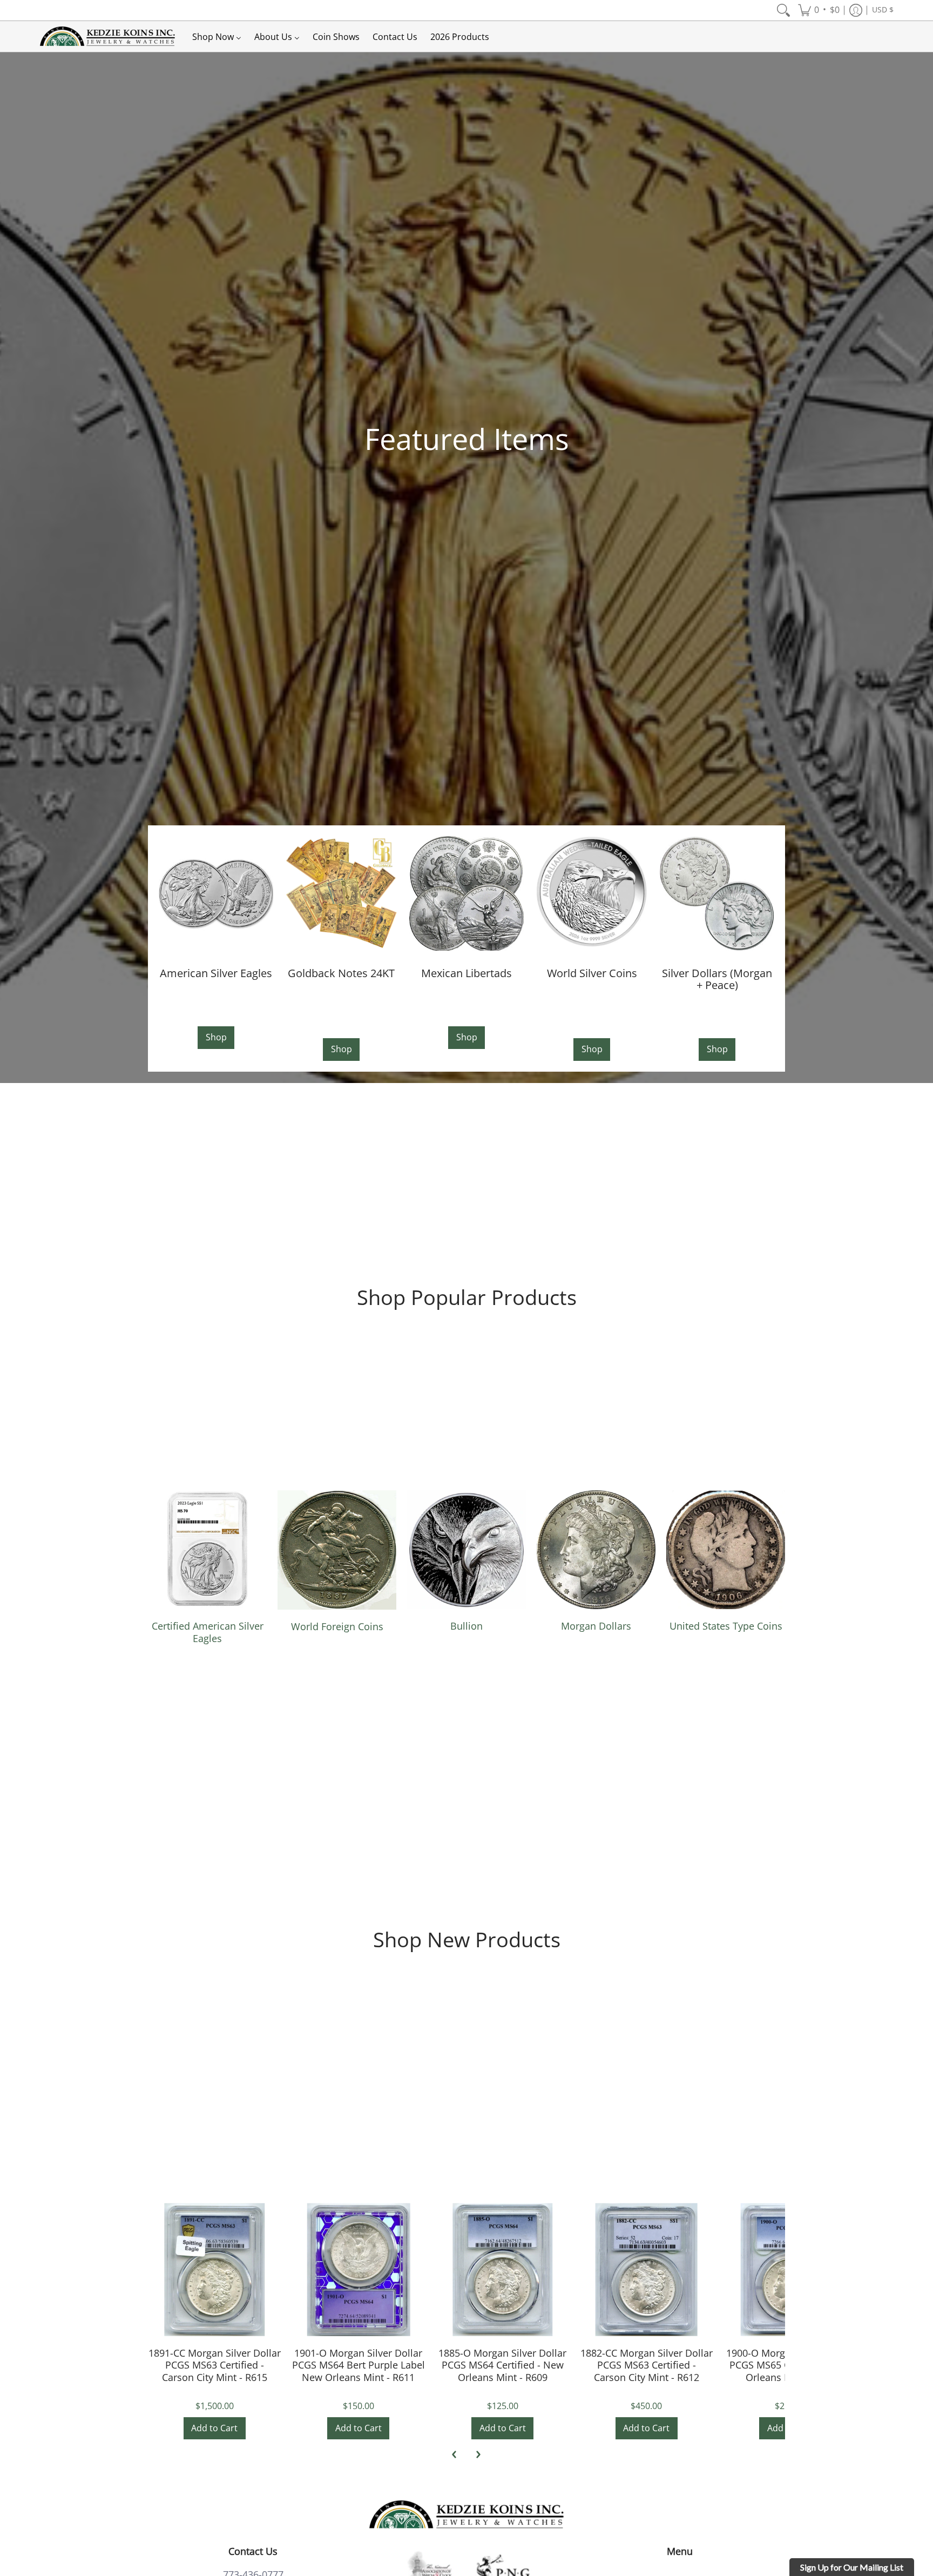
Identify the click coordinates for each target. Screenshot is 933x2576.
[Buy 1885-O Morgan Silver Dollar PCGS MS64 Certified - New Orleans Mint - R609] (502, 2269)
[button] (819, 10)
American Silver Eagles (216, 973)
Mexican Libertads (466, 973)
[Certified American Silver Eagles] (207, 1550)
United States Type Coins (726, 1626)
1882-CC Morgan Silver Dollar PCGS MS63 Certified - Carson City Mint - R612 (647, 2365)
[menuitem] (783, 10)
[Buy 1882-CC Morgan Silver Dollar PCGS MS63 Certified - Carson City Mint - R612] (647, 2269)
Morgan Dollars (596, 1626)
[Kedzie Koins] (107, 36)
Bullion (466, 1626)
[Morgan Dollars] (596, 1550)
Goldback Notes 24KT (341, 973)
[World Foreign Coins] (337, 1550)
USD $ (883, 10)
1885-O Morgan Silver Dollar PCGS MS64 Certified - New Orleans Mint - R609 (502, 2365)
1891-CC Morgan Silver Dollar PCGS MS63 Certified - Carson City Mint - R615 (215, 2365)
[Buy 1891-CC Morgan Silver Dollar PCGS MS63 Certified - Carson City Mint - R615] (215, 2269)
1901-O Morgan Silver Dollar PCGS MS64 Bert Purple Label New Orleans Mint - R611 (359, 2365)
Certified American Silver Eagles (208, 1632)
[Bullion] (466, 1550)
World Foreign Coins (337, 1626)
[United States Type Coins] (726, 1550)
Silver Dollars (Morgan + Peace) (717, 979)
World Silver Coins (592, 973)
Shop (216, 1037)
